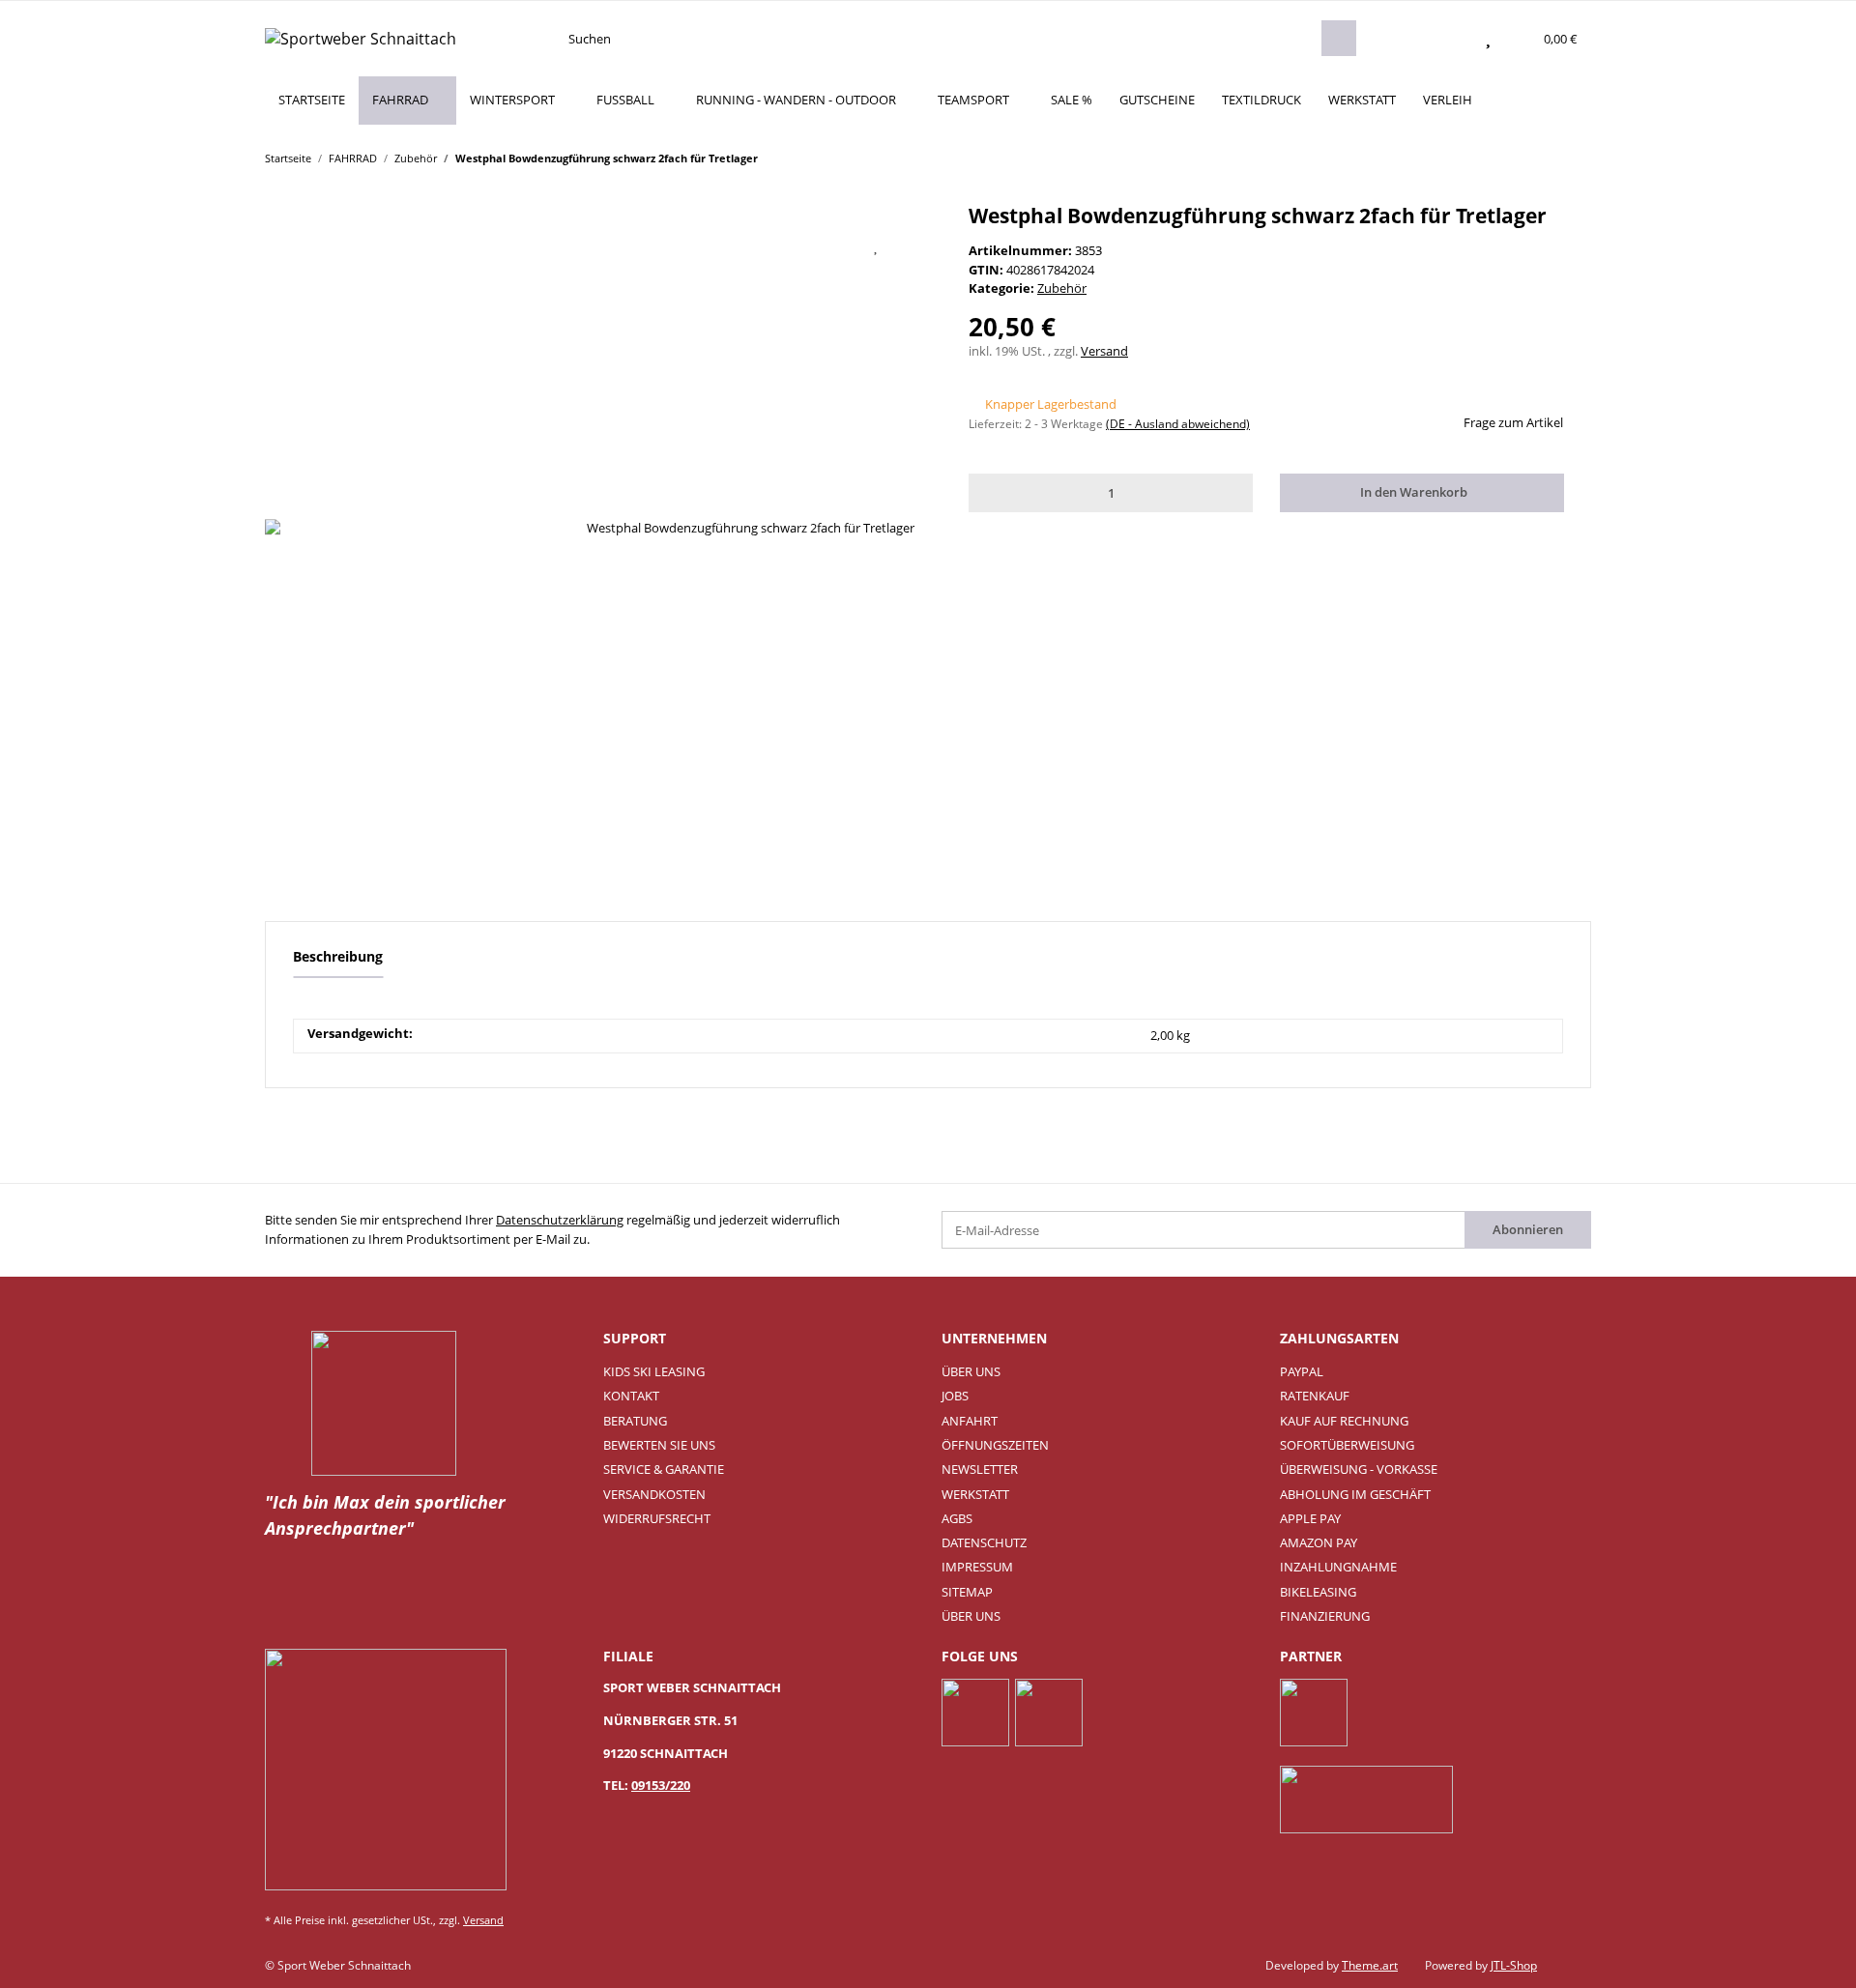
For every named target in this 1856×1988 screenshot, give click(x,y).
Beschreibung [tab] (338, 956)
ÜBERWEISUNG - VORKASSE (1359, 1469)
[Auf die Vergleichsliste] (827, 245)
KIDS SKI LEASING (654, 1371)
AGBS (957, 1518)
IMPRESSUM (977, 1567)
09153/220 (661, 1785)
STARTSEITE (312, 100)
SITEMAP (967, 1592)
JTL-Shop (1514, 1965)
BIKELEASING (1318, 1592)
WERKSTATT (1362, 100)
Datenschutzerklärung (560, 1220)
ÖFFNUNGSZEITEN (995, 1445)
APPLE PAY (1310, 1518)
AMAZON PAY (1319, 1542)
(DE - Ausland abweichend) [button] (1178, 424)
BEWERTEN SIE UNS (659, 1445)
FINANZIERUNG (1325, 1616)
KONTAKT (631, 1396)
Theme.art (1370, 1965)
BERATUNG (635, 1421)
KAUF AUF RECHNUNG (1344, 1421)
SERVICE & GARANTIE (664, 1469)
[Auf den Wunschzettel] (877, 245)
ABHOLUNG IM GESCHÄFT (1355, 1494)
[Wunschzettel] (1488, 39)
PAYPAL (1302, 1371)
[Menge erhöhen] (1234, 492)
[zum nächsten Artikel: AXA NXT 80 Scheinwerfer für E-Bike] (1573, 157)
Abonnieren (1528, 1229)
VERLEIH (1448, 100)
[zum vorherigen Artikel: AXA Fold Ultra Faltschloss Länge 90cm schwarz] (1536, 157)
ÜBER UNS (971, 1371)
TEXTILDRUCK (1261, 100)
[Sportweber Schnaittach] (361, 38)
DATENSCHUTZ (984, 1542)
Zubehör (1062, 288)
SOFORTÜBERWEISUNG (1347, 1445)
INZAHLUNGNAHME (1338, 1567)
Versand (1104, 351)
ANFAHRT (970, 1421)
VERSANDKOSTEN (654, 1494)
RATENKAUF (1315, 1396)
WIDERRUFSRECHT (657, 1518)
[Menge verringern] (987, 492)
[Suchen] (1339, 38)
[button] (1450, 39)
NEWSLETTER (980, 1469)
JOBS (955, 1396)
